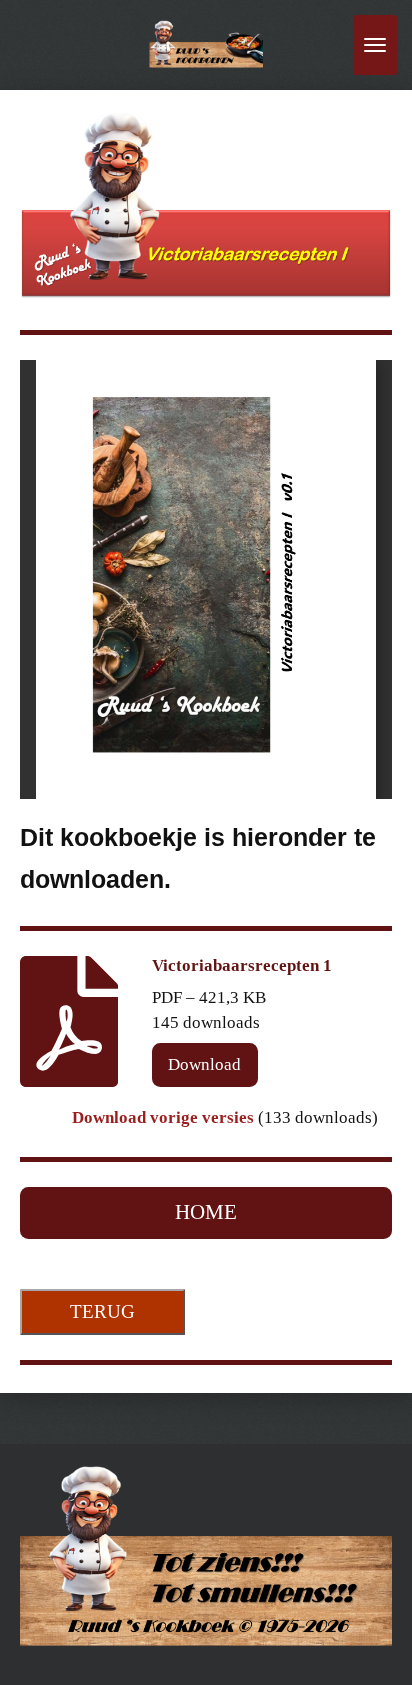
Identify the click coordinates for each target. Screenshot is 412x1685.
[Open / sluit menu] (375, 45)
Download (204, 1064)
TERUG (102, 1311)
